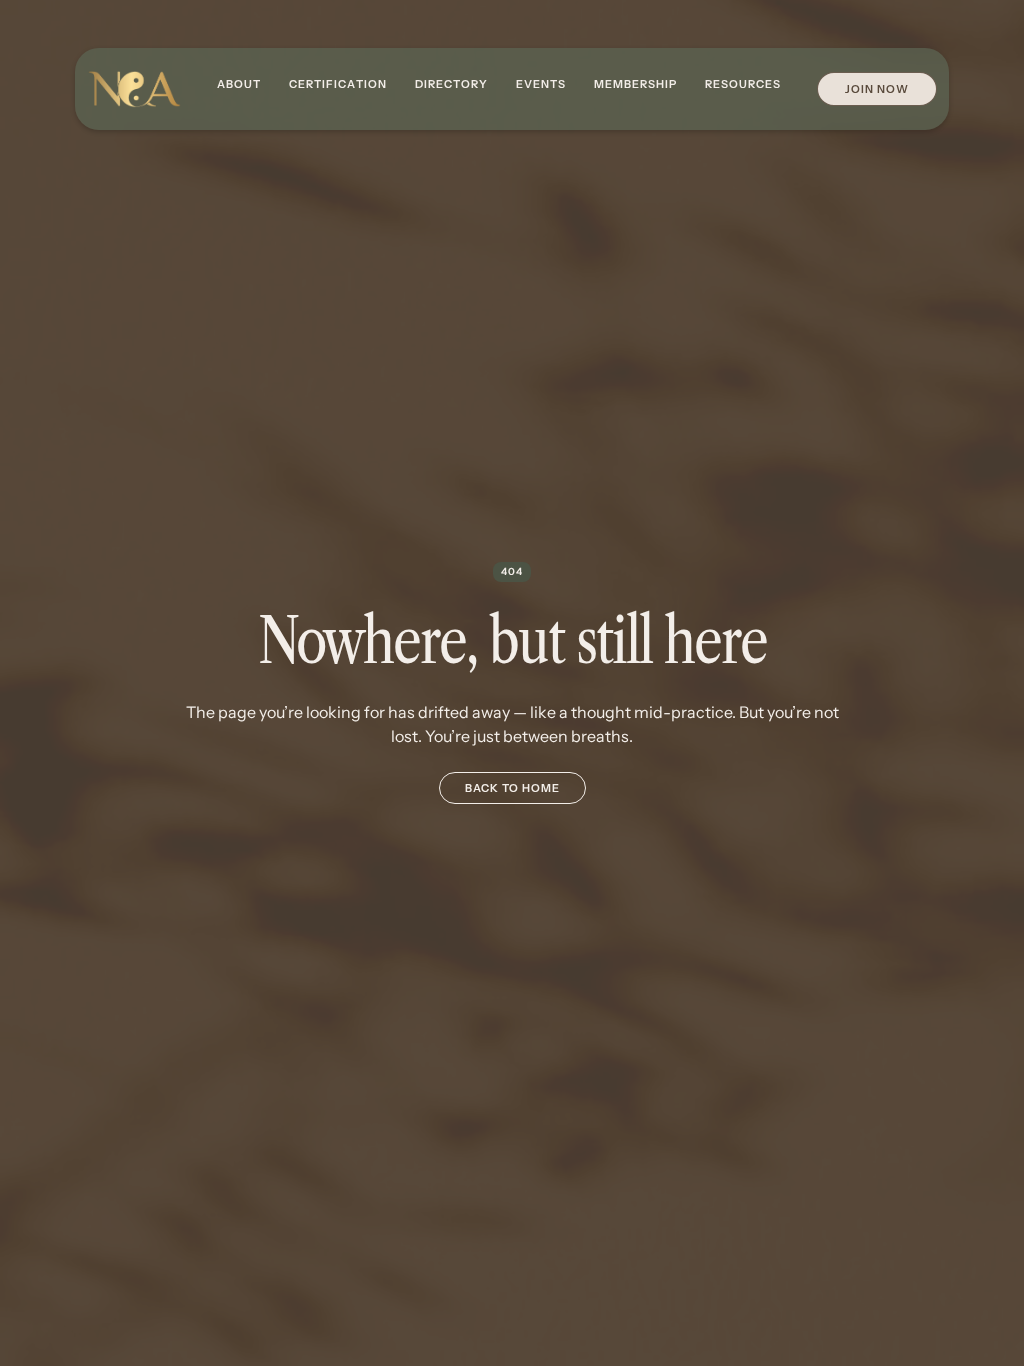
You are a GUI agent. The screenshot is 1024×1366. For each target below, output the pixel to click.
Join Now (877, 89)
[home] (134, 89)
